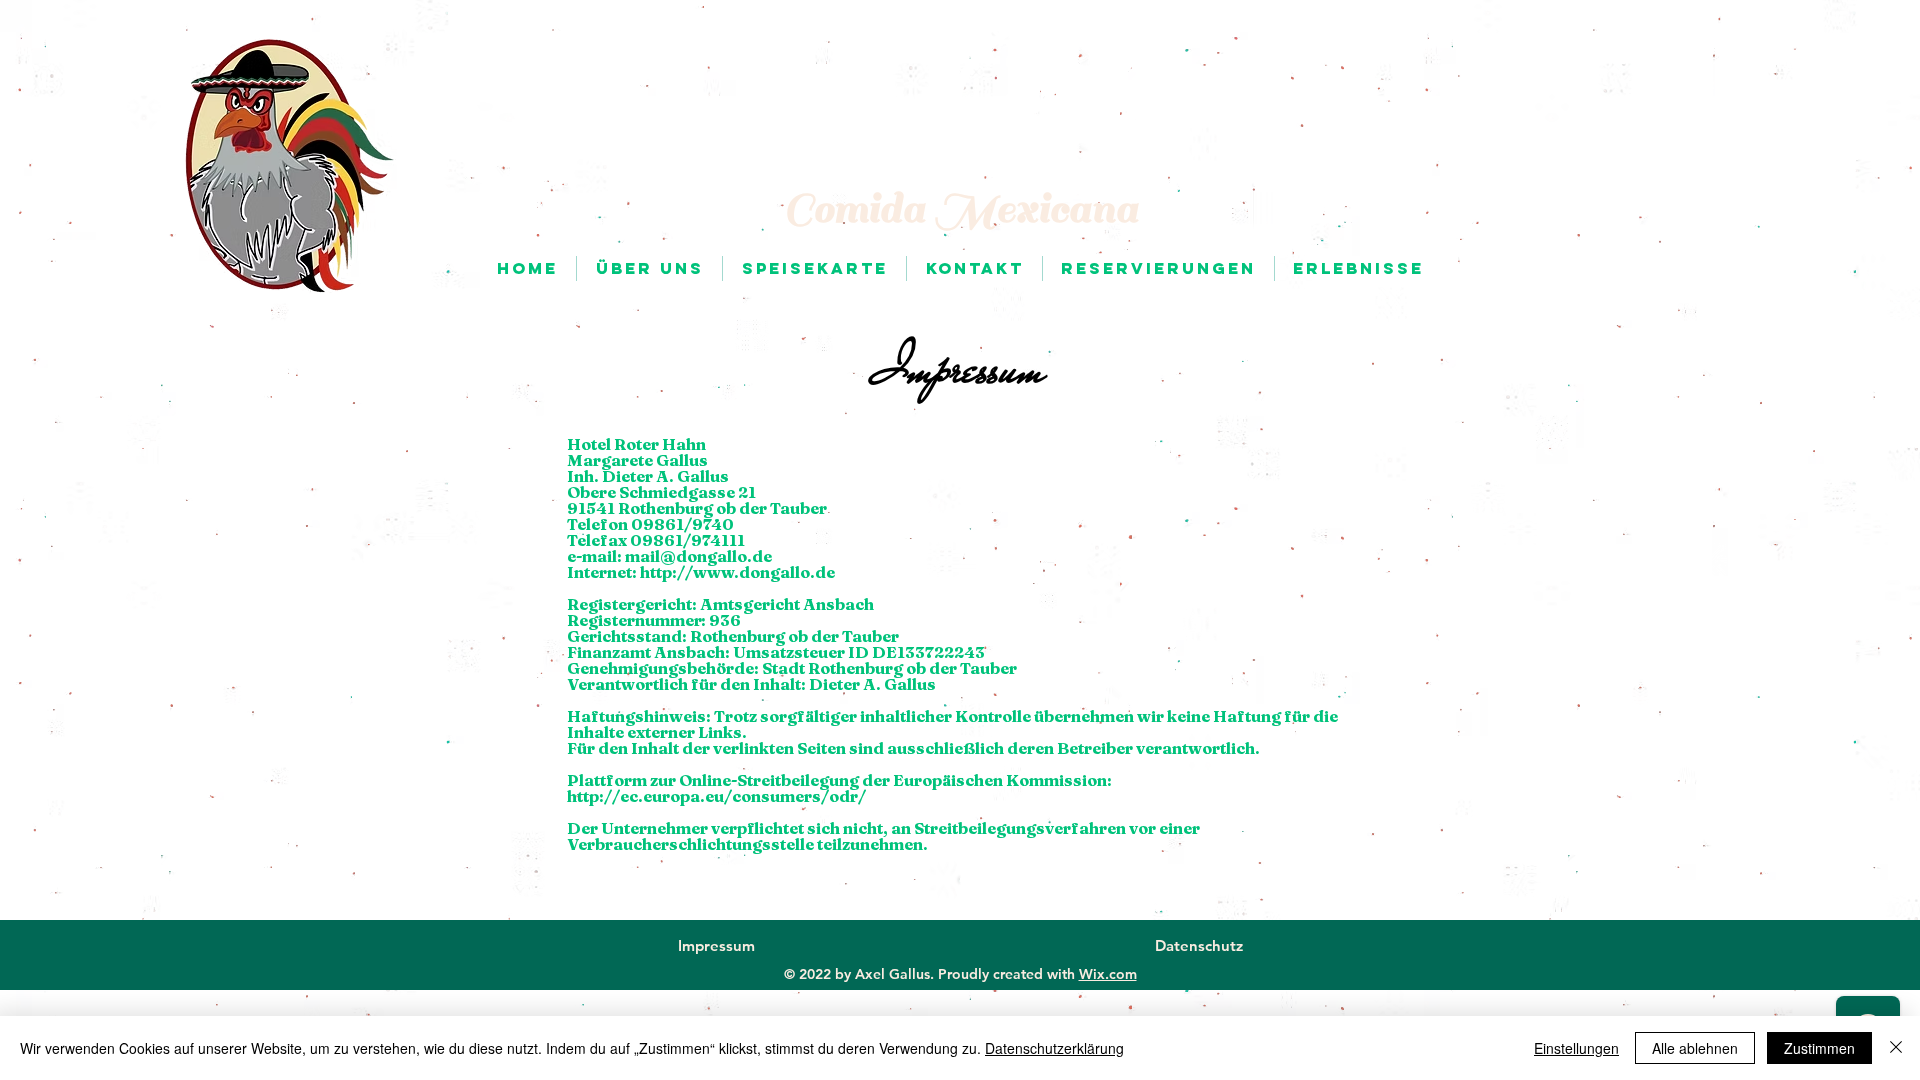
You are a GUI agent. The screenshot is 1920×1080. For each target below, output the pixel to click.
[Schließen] (1896, 1048)
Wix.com (1108, 974)
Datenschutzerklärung (1054, 1048)
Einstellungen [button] (1576, 1048)
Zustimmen (1819, 1048)
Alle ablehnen (1695, 1048)
